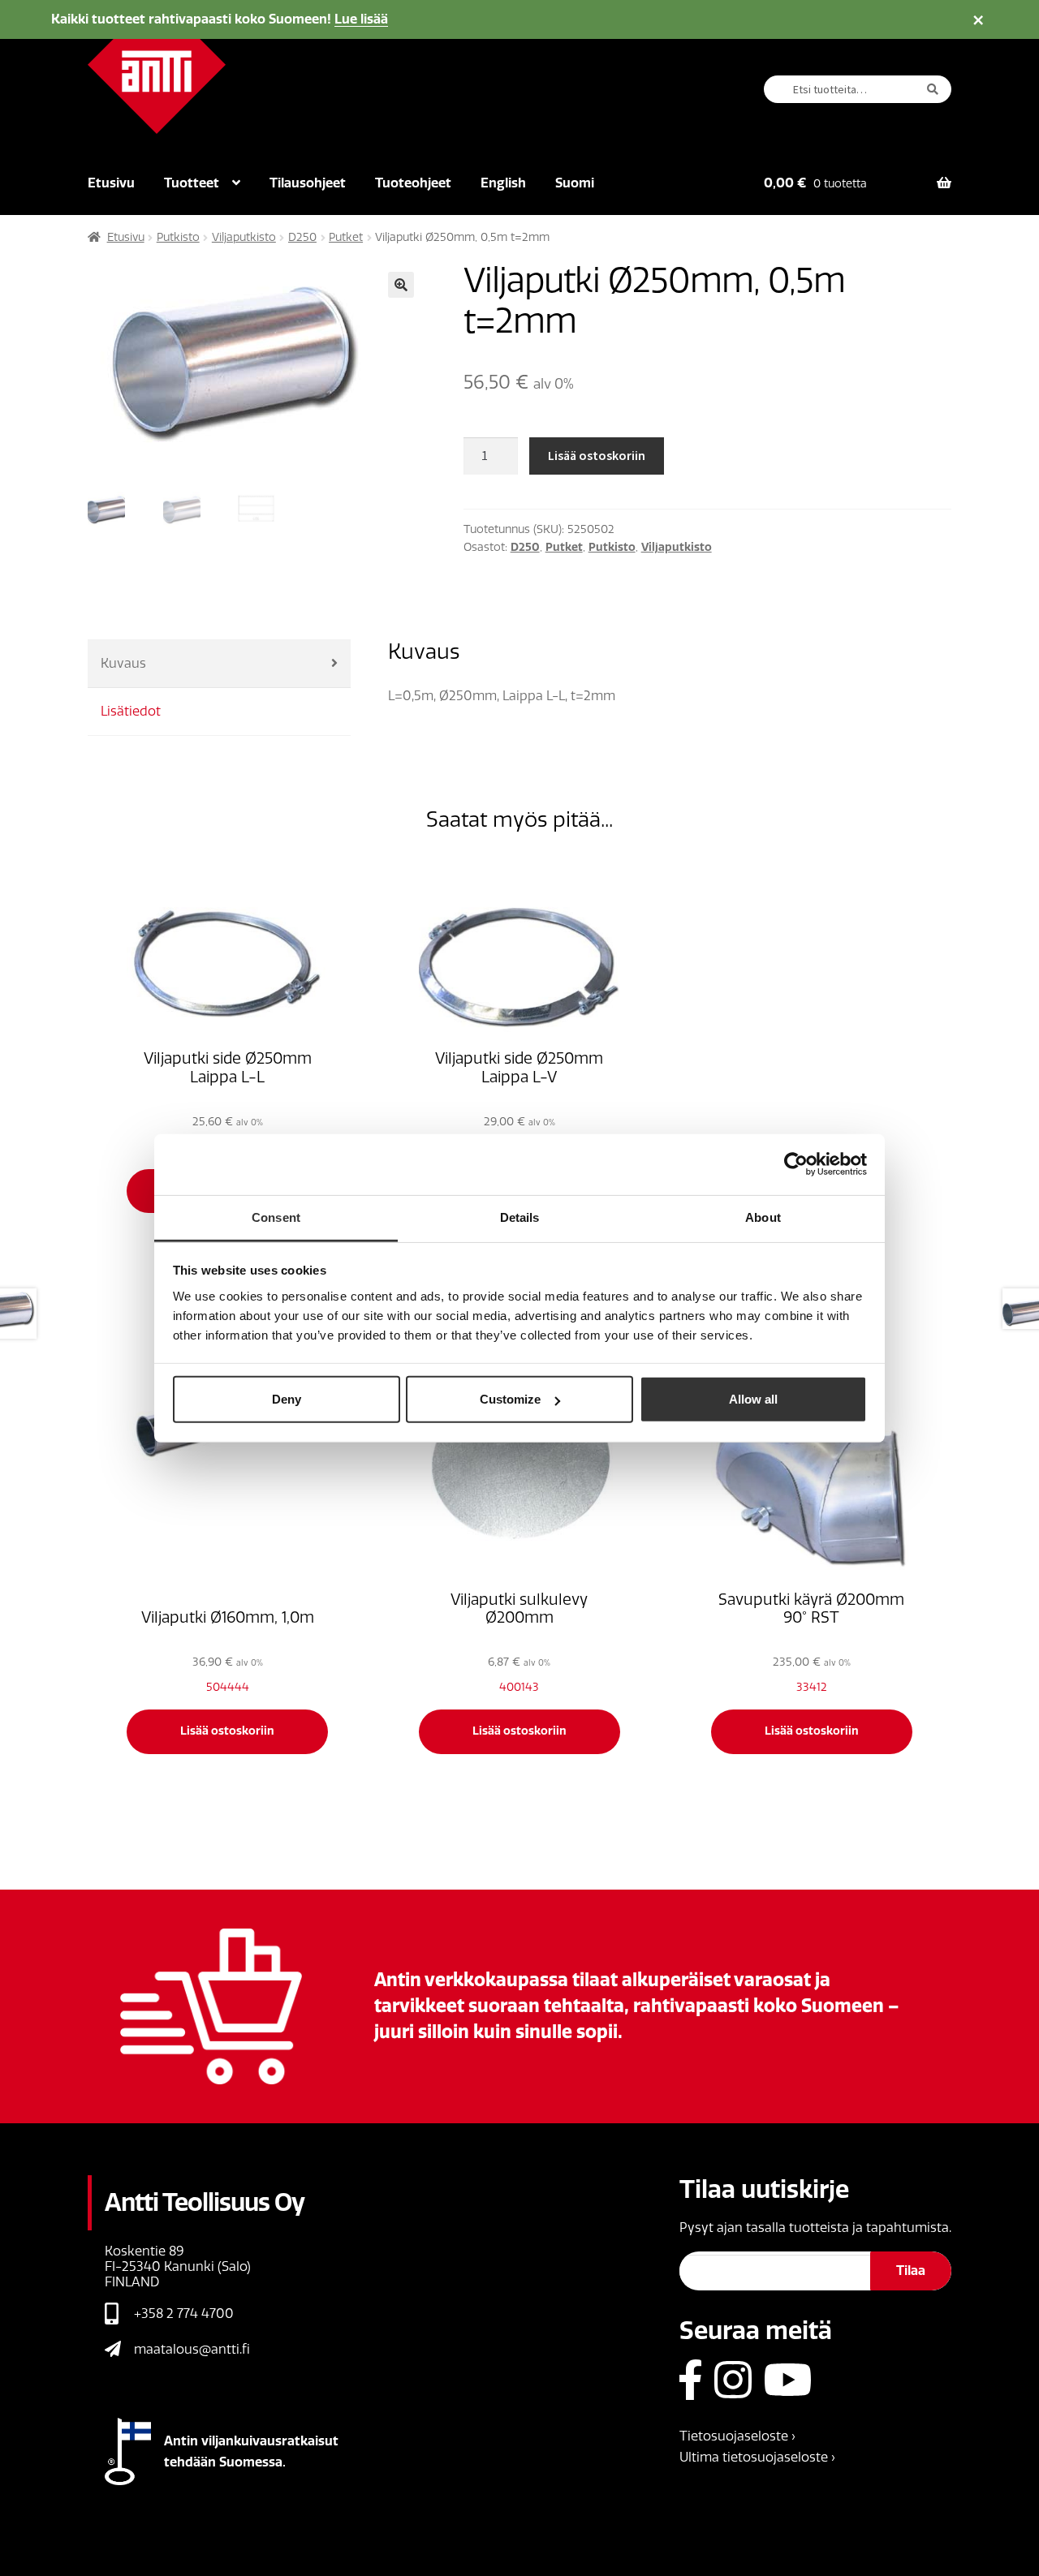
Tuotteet (192, 183)
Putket (346, 237)
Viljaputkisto (244, 237)
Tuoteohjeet (413, 183)
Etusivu (111, 183)
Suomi (575, 183)
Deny (287, 1399)
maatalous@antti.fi (192, 2349)
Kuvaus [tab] (123, 663)
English (503, 183)
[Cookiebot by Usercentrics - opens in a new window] (796, 1164)
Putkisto (178, 237)
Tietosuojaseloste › (737, 2436)
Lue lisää (361, 19)
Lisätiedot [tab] (131, 711)
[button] (401, 285)
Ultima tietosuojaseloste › (757, 2457)
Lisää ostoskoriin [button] (227, 1731)
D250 (302, 237)
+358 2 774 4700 (184, 2314)
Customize (510, 1399)
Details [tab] (520, 1217)
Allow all (753, 1399)
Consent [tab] (276, 1217)
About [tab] (763, 1217)
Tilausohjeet (308, 183)
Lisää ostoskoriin (597, 455)
